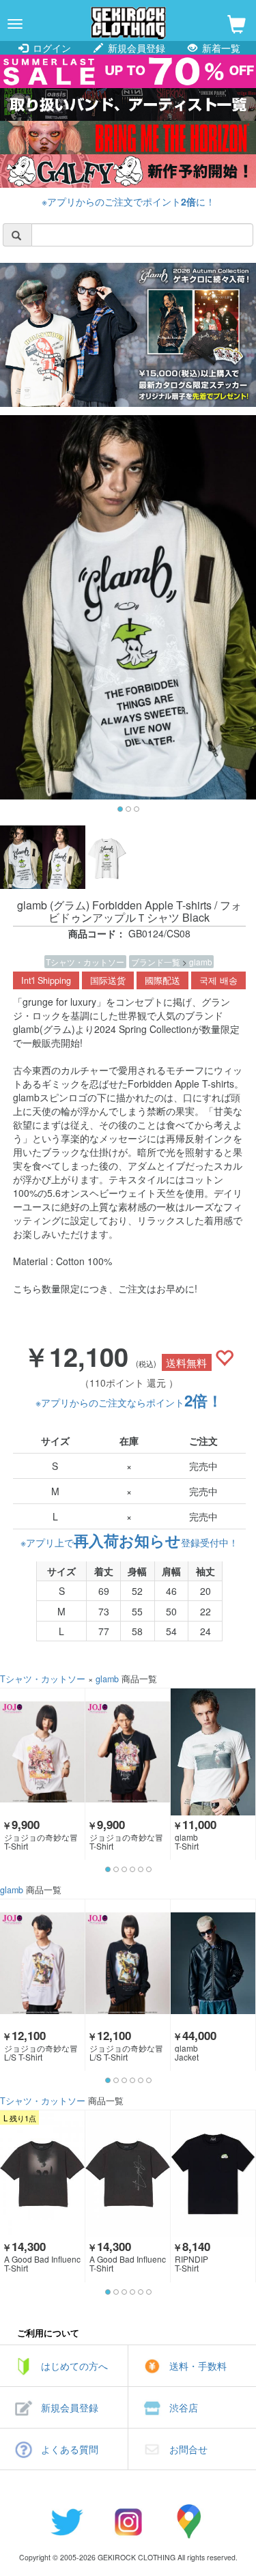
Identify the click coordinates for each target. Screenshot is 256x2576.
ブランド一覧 (157, 962)
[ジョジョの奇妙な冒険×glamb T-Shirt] (42, 1752)
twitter (67, 2521)
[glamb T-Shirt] (213, 1752)
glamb (201, 962)
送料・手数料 (198, 2366)
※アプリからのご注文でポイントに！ (128, 201)
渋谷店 (184, 2407)
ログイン (51, 48)
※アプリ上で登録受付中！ (129, 1542)
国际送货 (108, 980)
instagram (128, 2521)
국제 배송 (218, 980)
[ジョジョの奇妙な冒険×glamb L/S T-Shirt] (42, 1963)
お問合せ (188, 2449)
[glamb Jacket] (213, 1963)
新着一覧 (220, 48)
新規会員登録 (135, 48)
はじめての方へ (74, 2366)
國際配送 (162, 980)
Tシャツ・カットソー (85, 962)
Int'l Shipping (46, 980)
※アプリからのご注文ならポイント (129, 1402)
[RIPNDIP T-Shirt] (213, 2174)
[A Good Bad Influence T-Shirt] (42, 2174)
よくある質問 (70, 2449)
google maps (190, 2521)
